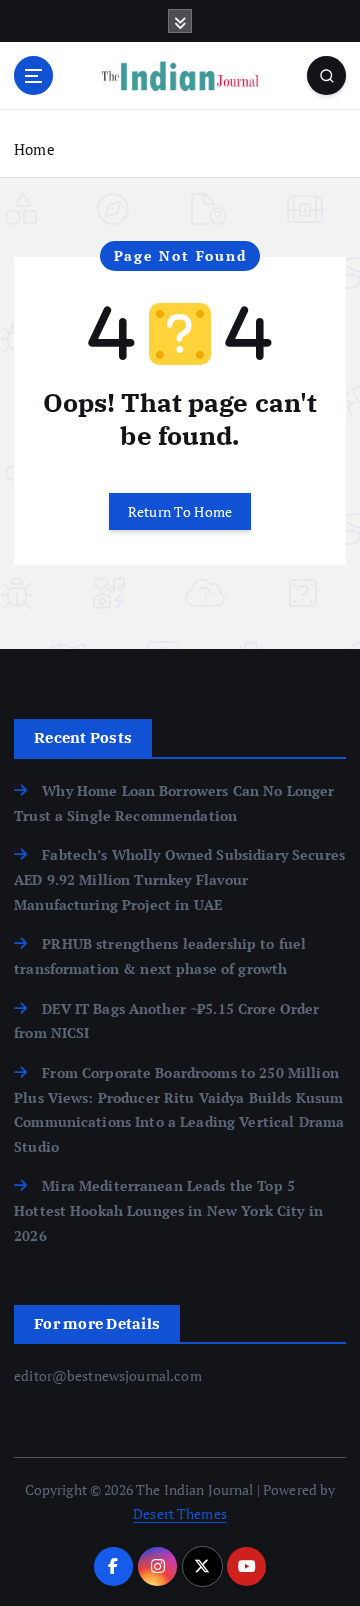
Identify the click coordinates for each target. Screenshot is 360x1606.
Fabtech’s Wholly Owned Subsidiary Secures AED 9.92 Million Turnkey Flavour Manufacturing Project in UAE (179, 879)
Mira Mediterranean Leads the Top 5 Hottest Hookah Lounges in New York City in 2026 (168, 1210)
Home (34, 149)
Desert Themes (180, 1513)
